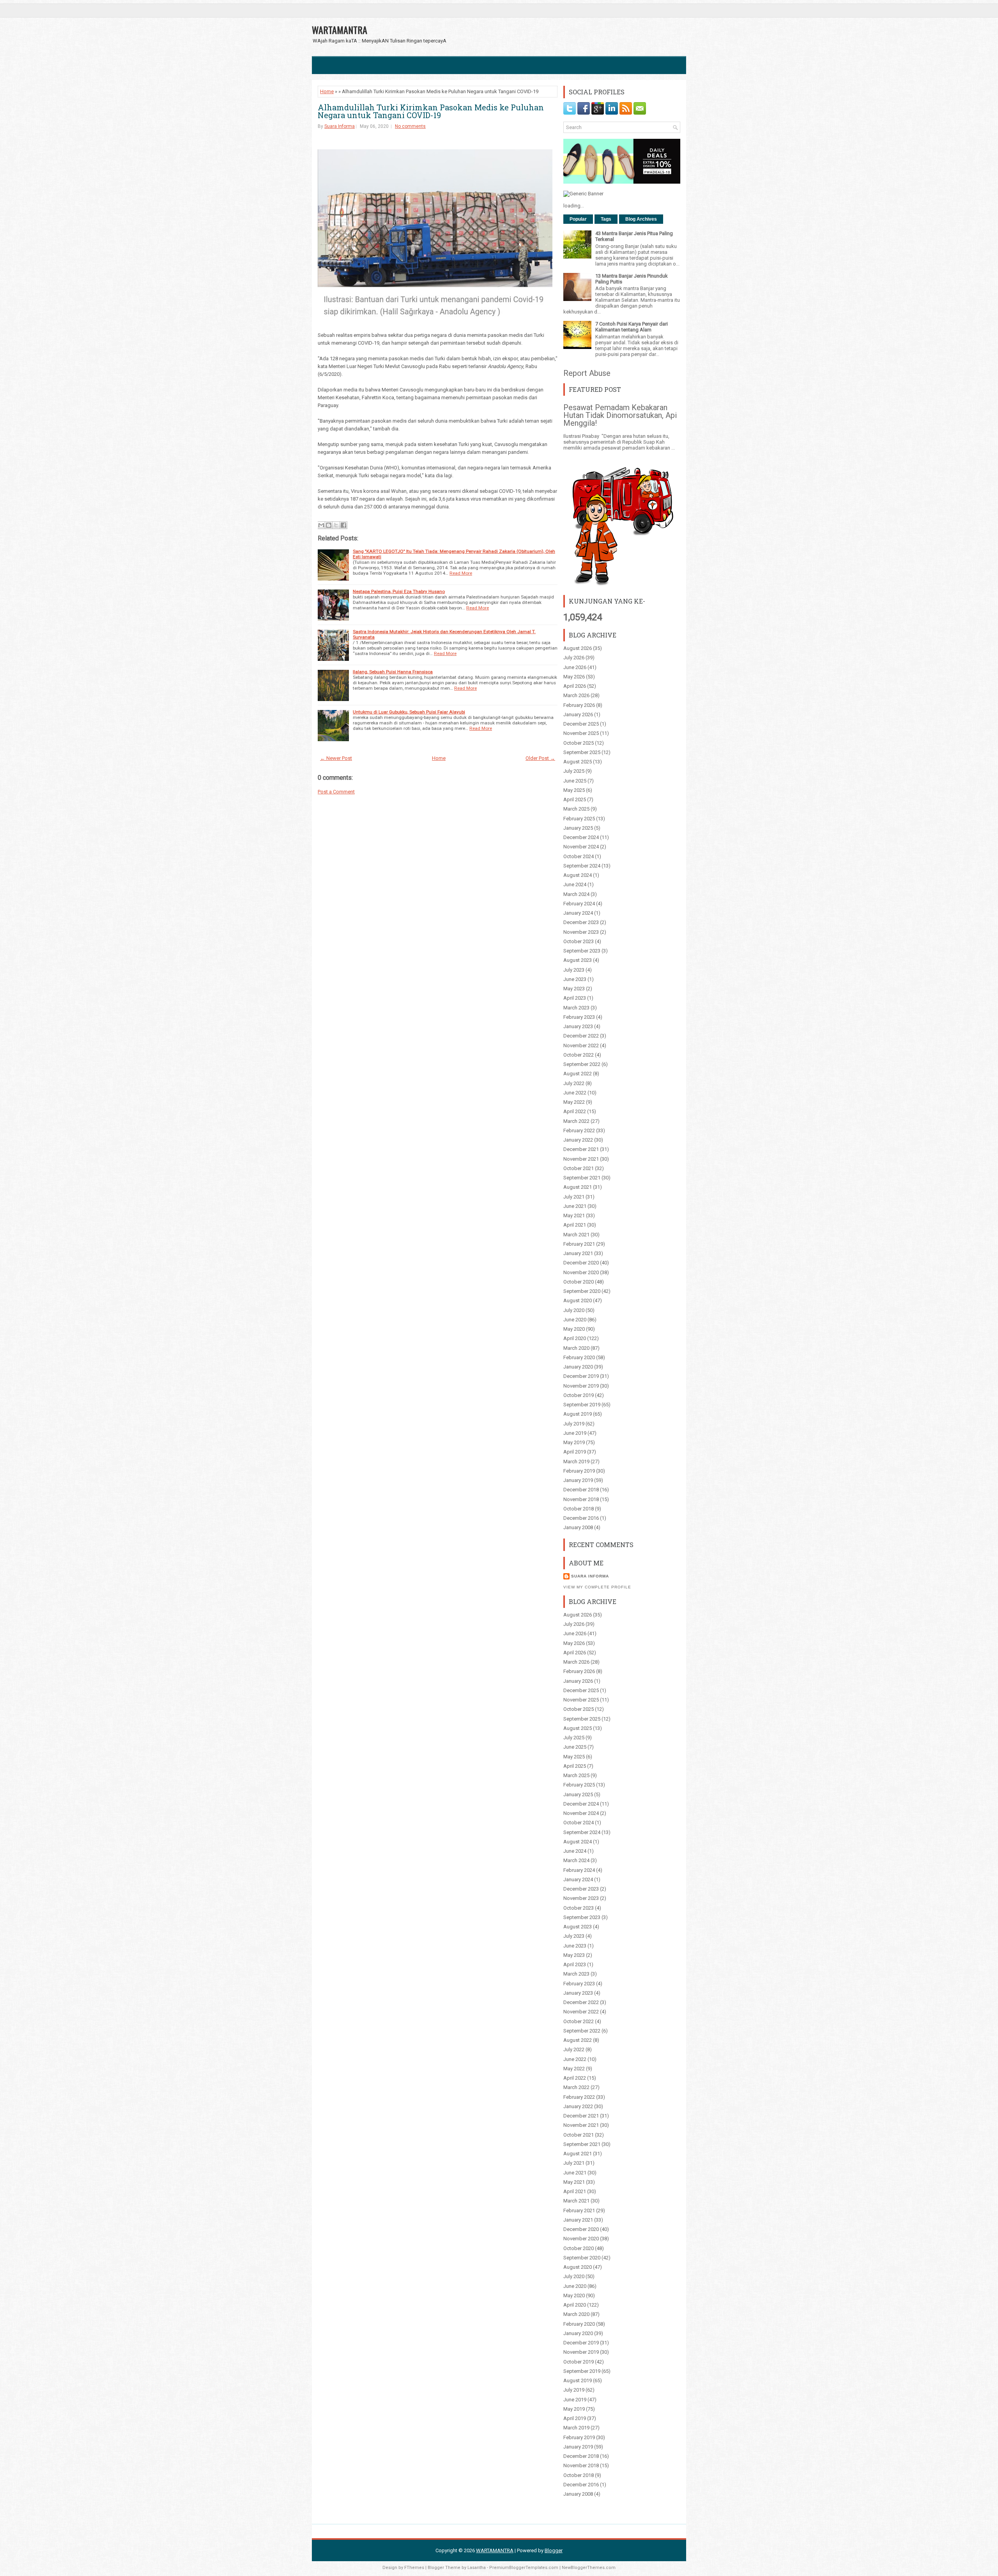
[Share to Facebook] (343, 525)
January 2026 (578, 714)
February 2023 (579, 1017)
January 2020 (578, 1367)
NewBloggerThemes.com (589, 2568)
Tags (606, 219)
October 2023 (579, 941)
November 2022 (581, 1045)
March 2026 (576, 695)
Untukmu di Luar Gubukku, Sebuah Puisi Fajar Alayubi (409, 712)
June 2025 (575, 781)
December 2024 (581, 837)
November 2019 (581, 1386)
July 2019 (574, 1424)
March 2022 (576, 1121)
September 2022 (582, 1064)
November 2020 (581, 1272)
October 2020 (579, 1282)
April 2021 (575, 1225)
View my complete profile (597, 1587)
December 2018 (581, 1490)
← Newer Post (336, 758)
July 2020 (574, 1310)
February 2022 (579, 1130)
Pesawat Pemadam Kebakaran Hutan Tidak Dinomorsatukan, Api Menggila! (620, 415)
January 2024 (578, 913)
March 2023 (576, 1008)
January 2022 (578, 1140)
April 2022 (575, 1111)
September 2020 (582, 1291)
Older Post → (540, 758)
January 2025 (578, 828)
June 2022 (575, 1093)
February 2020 (579, 1357)
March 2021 (576, 1235)
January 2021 (578, 1253)
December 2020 (581, 1263)
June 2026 (575, 667)
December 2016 (581, 1518)
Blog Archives (641, 219)
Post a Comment (336, 792)
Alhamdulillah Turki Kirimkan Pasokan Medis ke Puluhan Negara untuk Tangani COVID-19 (431, 111)
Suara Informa (340, 126)
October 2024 (579, 856)
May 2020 (574, 1329)
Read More (461, 573)
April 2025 (575, 799)
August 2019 (578, 1414)
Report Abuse (587, 373)
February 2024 (579, 904)
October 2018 (579, 1509)
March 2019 (576, 1462)
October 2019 (579, 1395)
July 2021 (574, 1197)
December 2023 (581, 922)
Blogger (554, 2550)
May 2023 (574, 989)
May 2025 (574, 790)
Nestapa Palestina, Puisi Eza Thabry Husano (399, 591)
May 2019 (574, 1442)
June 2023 (575, 979)
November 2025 (581, 733)
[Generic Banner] (583, 194)
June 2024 (575, 884)
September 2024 (582, 866)
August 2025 (578, 762)
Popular (578, 219)
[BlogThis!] (329, 525)
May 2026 (574, 677)
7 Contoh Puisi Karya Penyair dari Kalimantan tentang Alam (632, 327)
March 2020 (576, 1348)
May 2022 (574, 1102)
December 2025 (581, 724)
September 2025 (582, 752)
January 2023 (578, 1026)
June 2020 (575, 1320)
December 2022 (581, 1036)
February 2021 (579, 1244)
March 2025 (576, 809)
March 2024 (576, 894)
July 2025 (574, 771)
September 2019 (582, 1405)
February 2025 (579, 819)
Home (327, 91)
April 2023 (575, 998)
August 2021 (578, 1187)
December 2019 (581, 1376)
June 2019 (575, 1433)
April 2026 (575, 686)
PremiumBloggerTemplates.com (524, 2568)
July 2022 (574, 1083)
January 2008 (578, 1527)
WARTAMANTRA (340, 30)
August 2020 (578, 1300)
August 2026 (578, 648)
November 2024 (581, 847)
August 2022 (578, 1074)
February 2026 (579, 705)
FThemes (414, 2568)
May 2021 (574, 1215)
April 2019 (575, 1452)
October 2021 (579, 1168)
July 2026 (574, 658)
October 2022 (579, 1055)
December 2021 (581, 1149)
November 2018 (581, 1499)
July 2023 (574, 970)
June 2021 (575, 1206)
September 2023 (582, 951)
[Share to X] (336, 525)
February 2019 (579, 1471)
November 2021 (581, 1159)
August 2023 (578, 960)
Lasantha (477, 2568)
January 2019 (578, 1480)
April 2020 (575, 1338)
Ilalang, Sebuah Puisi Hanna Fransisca (393, 672)
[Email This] (321, 525)
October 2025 (579, 743)
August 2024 (578, 875)
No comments (410, 126)
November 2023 (581, 932)
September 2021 (582, 1178)
